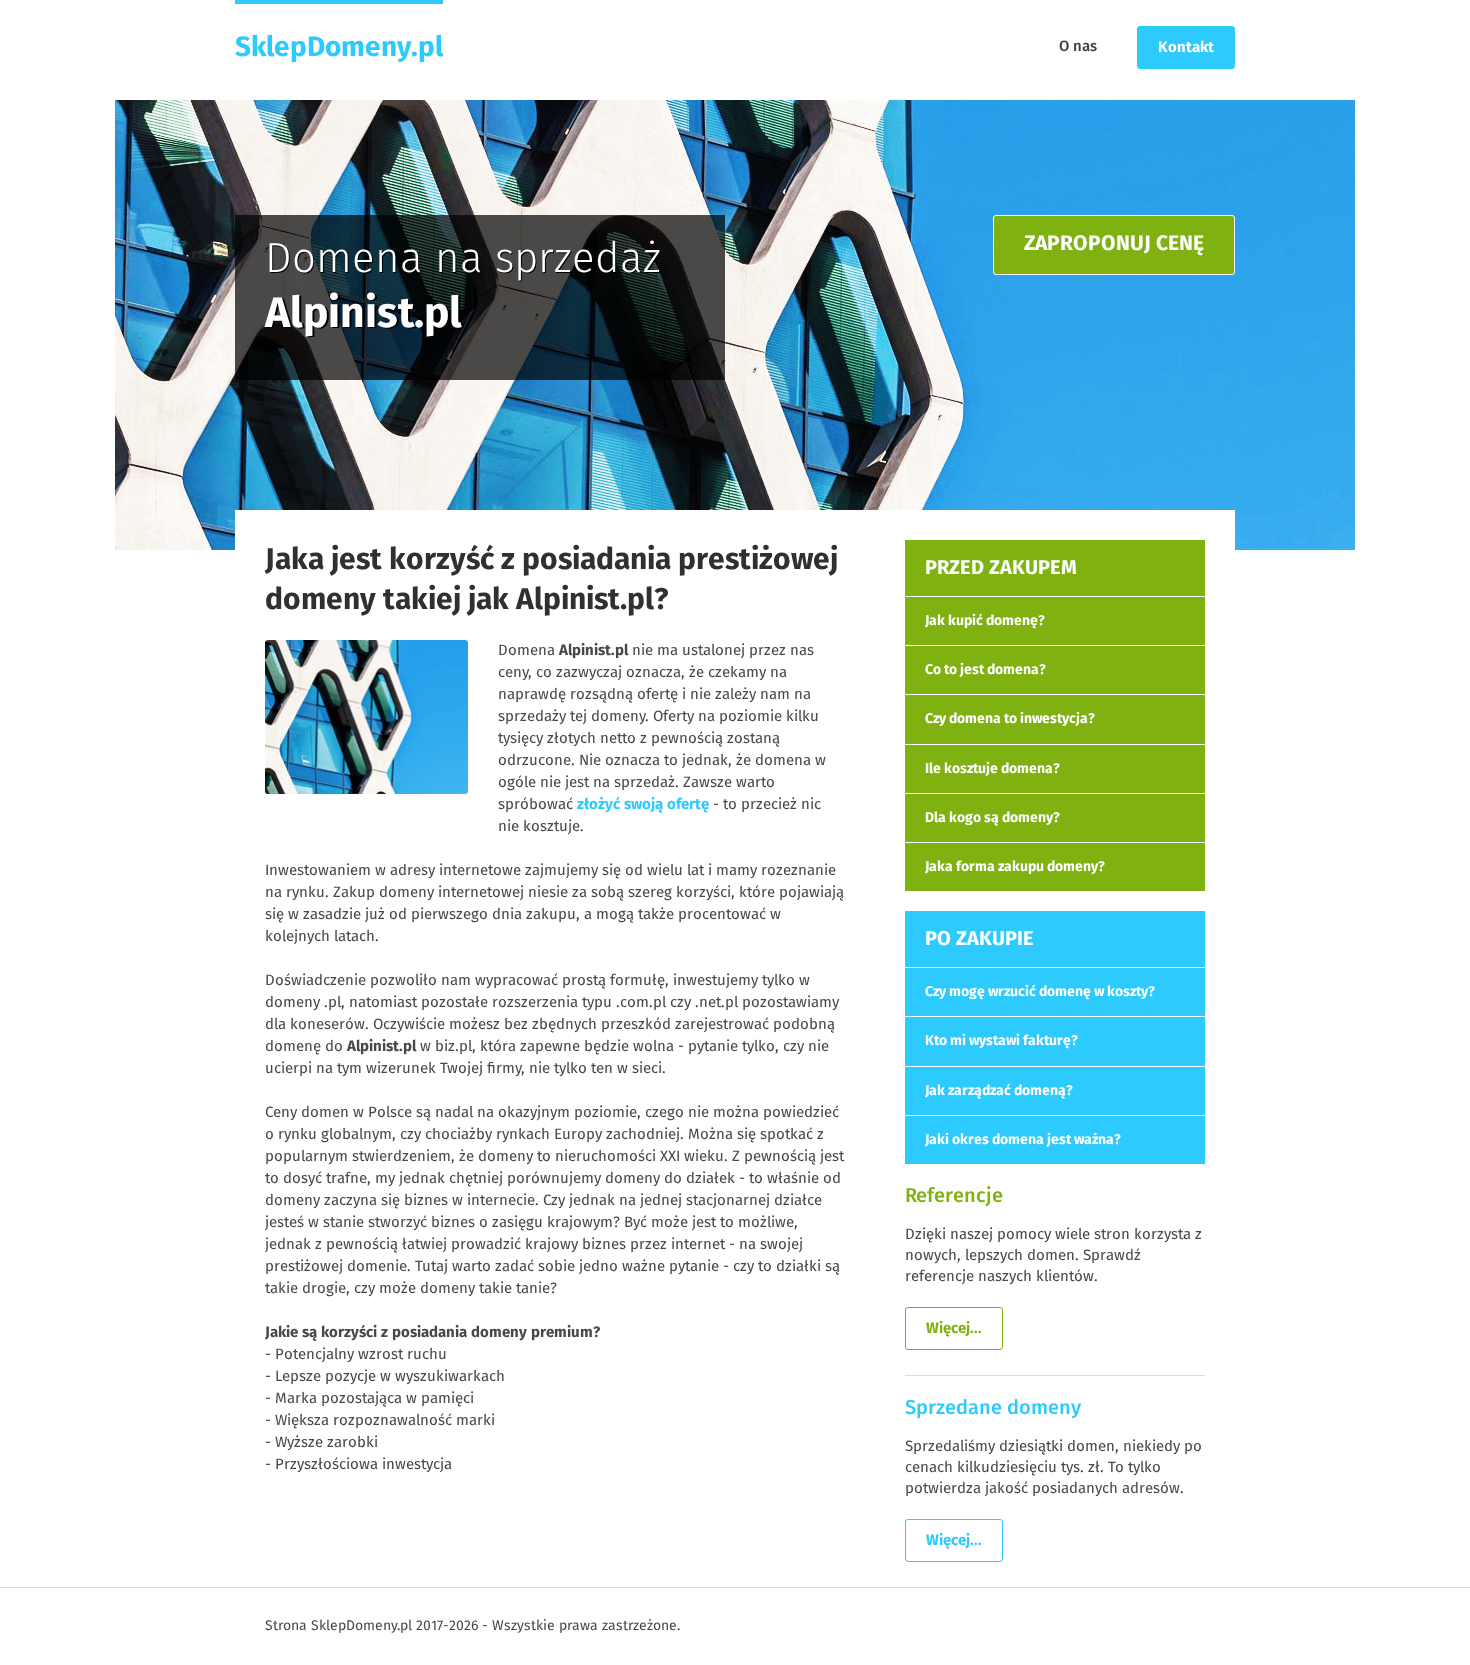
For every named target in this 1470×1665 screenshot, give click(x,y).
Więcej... (954, 1328)
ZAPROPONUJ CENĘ (1114, 244)
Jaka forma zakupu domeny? (1015, 867)
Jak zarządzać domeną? (999, 1091)
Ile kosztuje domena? (992, 769)
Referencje (954, 1196)
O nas (1078, 46)
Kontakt (1186, 47)
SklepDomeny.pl (339, 48)
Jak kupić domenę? (985, 621)
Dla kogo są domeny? (992, 818)
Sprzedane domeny (993, 1408)
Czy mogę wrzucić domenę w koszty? (1040, 992)
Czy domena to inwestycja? (1010, 719)
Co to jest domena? (985, 670)
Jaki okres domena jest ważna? (1023, 1140)
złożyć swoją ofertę (643, 804)
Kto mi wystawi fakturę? (1001, 1041)
